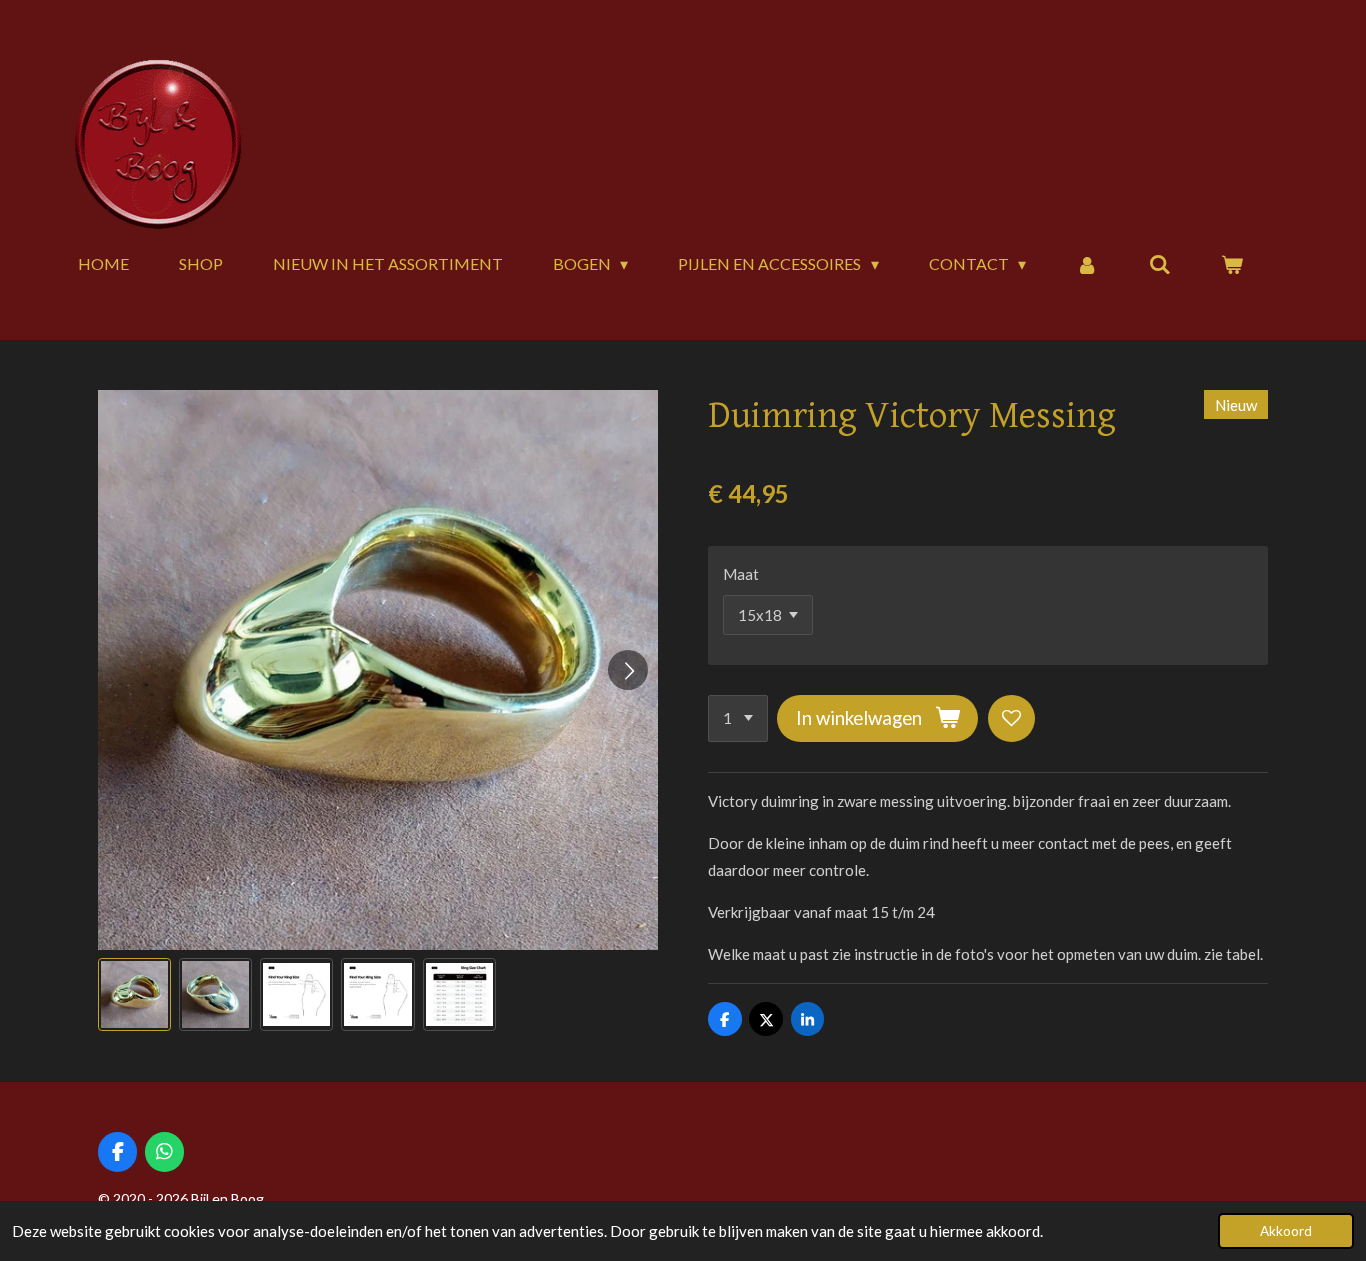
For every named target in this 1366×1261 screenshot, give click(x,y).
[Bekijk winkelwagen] (1232, 264)
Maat (741, 574)
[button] (134, 994)
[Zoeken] (1160, 264)
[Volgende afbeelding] (628, 670)
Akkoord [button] (1286, 1231)
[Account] (1087, 264)
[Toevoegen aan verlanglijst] (1011, 718)
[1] (738, 718)
